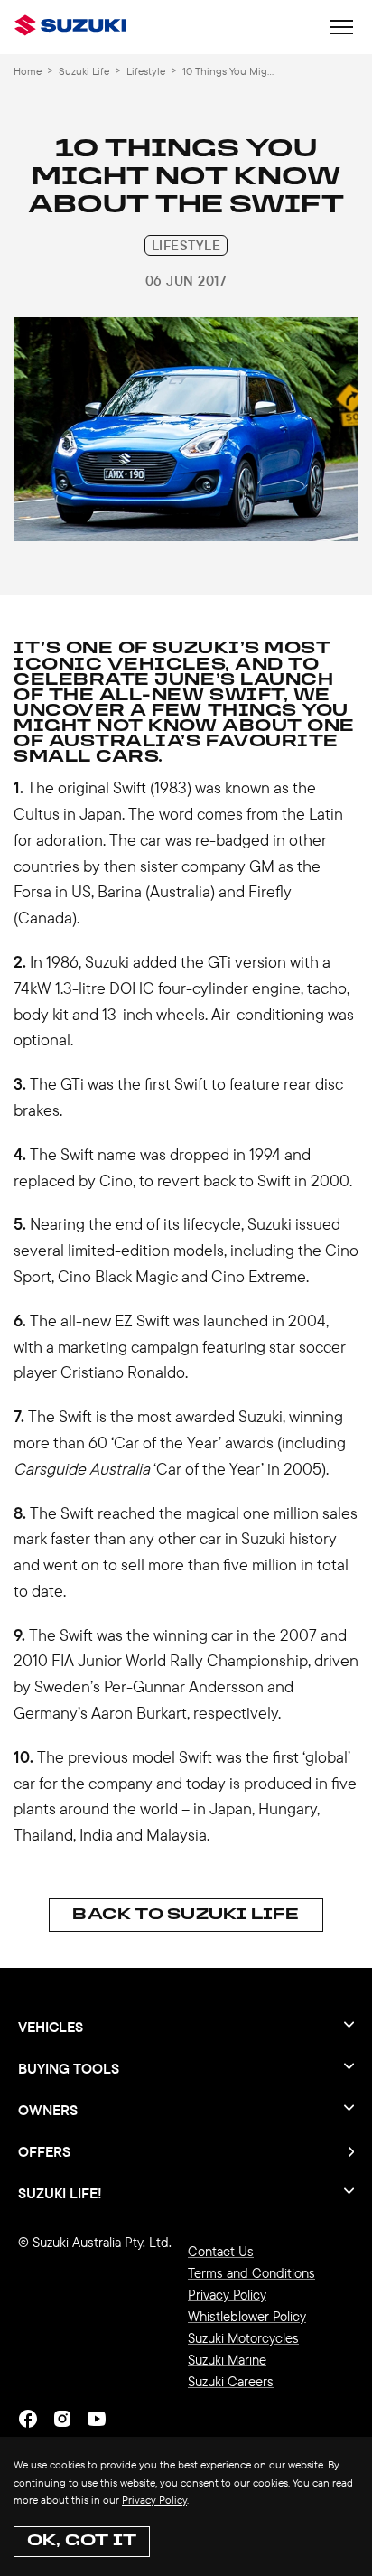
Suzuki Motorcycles (243, 2338)
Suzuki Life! (60, 2192)
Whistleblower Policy (247, 2316)
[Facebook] (28, 2419)
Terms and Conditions (251, 2273)
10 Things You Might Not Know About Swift (230, 71)
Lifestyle (146, 71)
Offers (44, 2151)
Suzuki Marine (227, 2360)
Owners (48, 2110)
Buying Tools (69, 2068)
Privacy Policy (154, 2500)
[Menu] (342, 29)
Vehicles (51, 2027)
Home (28, 71)
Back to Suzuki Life (186, 1915)
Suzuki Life (84, 71)
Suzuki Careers (231, 2381)
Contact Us (221, 2251)
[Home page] (74, 27)
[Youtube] (97, 2419)
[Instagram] (62, 2419)
